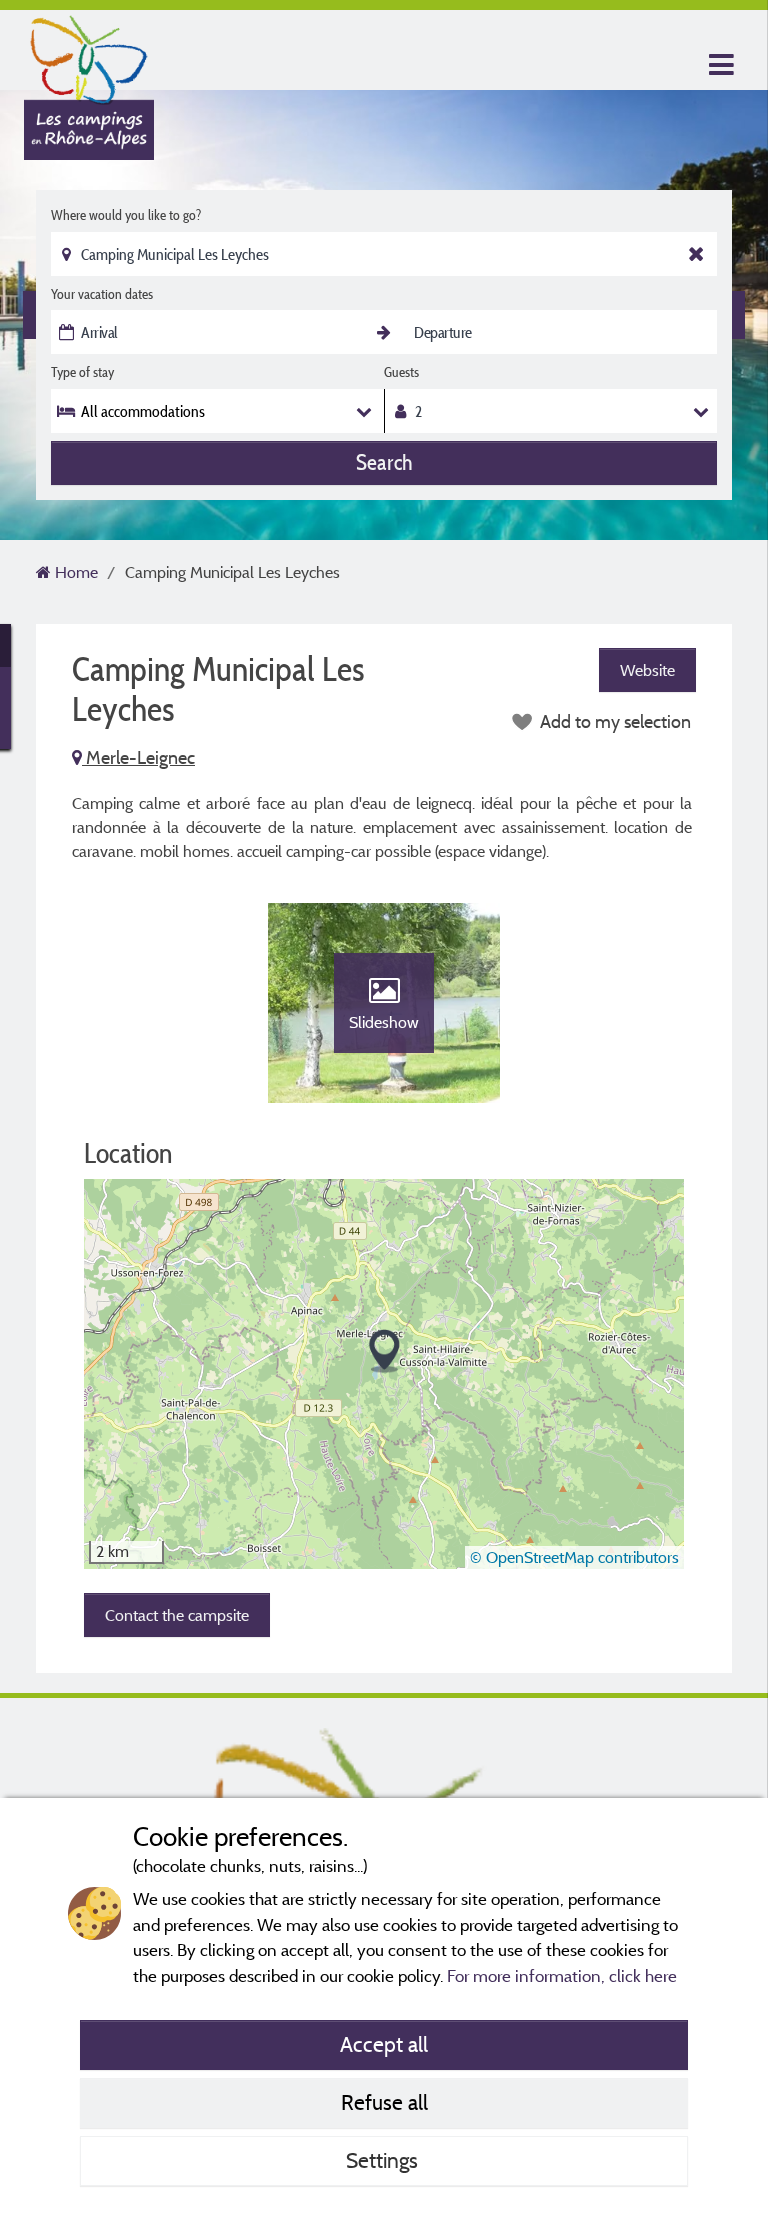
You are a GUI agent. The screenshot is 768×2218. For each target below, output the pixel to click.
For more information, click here (562, 1975)
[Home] (89, 55)
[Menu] (719, 65)
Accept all (384, 2044)
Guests (401, 372)
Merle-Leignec (138, 757)
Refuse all (384, 2102)
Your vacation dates (102, 294)
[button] (384, 1351)
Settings (384, 2160)
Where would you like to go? (126, 215)
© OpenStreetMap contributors (574, 1557)
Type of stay (82, 372)
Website (647, 670)
